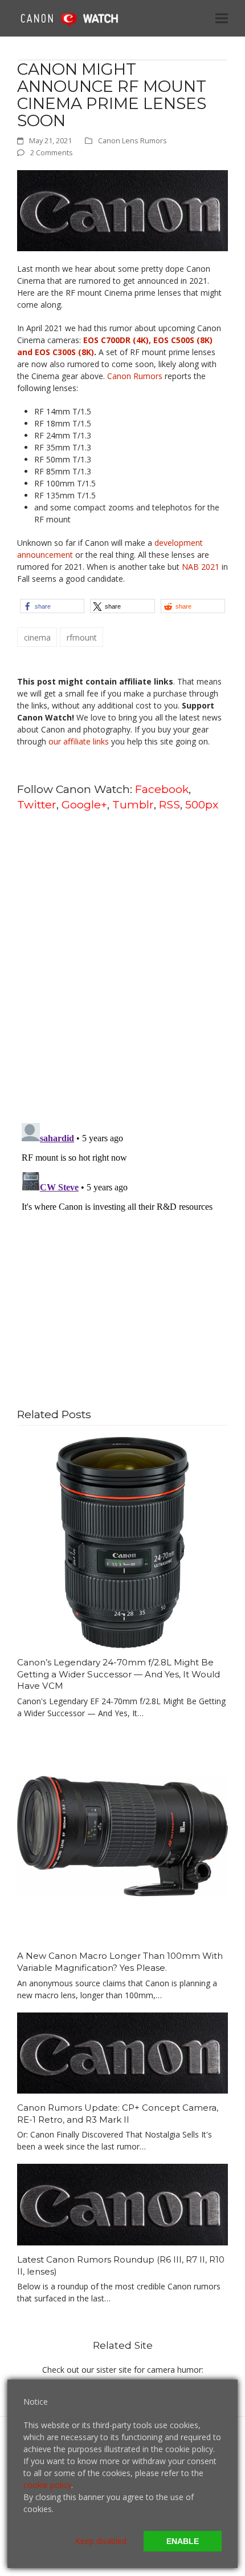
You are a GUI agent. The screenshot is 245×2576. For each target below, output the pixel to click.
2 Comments (52, 152)
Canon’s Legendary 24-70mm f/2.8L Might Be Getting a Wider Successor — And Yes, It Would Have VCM (119, 1674)
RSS (170, 804)
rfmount (82, 637)
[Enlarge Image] (122, 210)
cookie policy (47, 2485)
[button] (222, 18)
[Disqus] (122, 966)
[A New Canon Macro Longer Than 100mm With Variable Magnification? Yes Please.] (122, 1835)
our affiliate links (79, 741)
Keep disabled (101, 2541)
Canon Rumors (135, 376)
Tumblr (133, 804)
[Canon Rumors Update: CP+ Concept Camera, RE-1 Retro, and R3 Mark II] (122, 2052)
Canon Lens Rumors (132, 140)
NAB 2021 (201, 567)
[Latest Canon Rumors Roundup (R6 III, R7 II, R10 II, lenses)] (122, 2203)
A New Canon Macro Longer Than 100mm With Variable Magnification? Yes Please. (120, 1962)
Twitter (37, 804)
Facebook (162, 789)
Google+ (84, 804)
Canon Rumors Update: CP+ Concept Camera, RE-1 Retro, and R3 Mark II (118, 2114)
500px (202, 804)
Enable (183, 2541)
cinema (37, 637)
